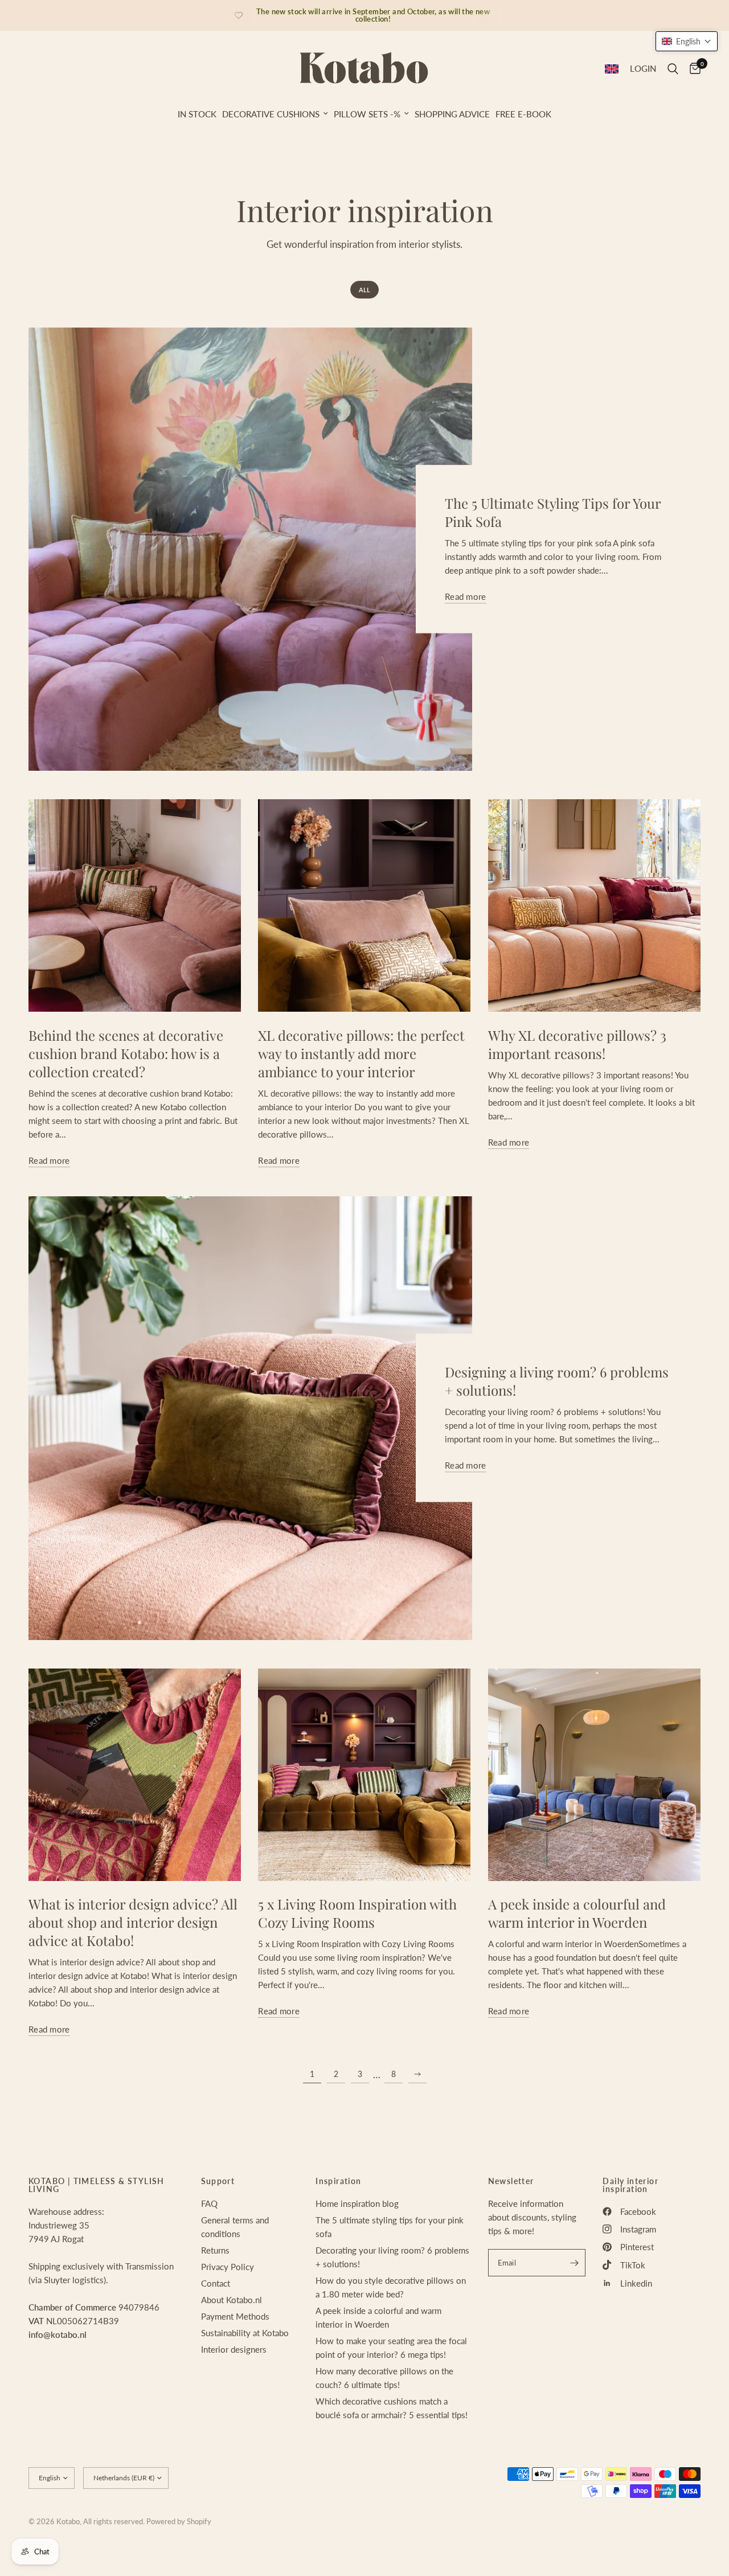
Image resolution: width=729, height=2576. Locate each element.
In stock (197, 114)
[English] (612, 69)
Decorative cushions (271, 114)
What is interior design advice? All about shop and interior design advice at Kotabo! (133, 1922)
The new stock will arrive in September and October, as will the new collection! (373, 15)
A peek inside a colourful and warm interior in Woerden (577, 1913)
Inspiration (338, 2181)
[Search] (673, 69)
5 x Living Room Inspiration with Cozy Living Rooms (357, 1913)
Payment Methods (235, 2316)
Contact (216, 2283)
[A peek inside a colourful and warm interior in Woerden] (594, 1775)
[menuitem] (197, 114)
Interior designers (234, 2349)
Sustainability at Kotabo (245, 2333)
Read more (466, 597)
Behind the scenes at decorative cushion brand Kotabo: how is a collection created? (126, 1053)
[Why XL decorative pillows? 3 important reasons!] (594, 905)
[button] (687, 41)
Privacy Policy (228, 2267)
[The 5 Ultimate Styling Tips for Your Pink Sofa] (250, 549)
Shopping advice (452, 114)
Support (218, 2181)
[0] (692, 69)
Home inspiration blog (357, 2203)
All (364, 290)
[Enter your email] (574, 2263)
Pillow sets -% (367, 114)
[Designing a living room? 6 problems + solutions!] (250, 1418)
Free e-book (523, 114)
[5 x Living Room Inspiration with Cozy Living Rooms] (364, 1775)
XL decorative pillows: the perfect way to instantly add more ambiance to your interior (361, 1053)
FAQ (209, 2203)
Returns (215, 2250)
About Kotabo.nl (232, 2300)
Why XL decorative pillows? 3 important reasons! (577, 1044)
